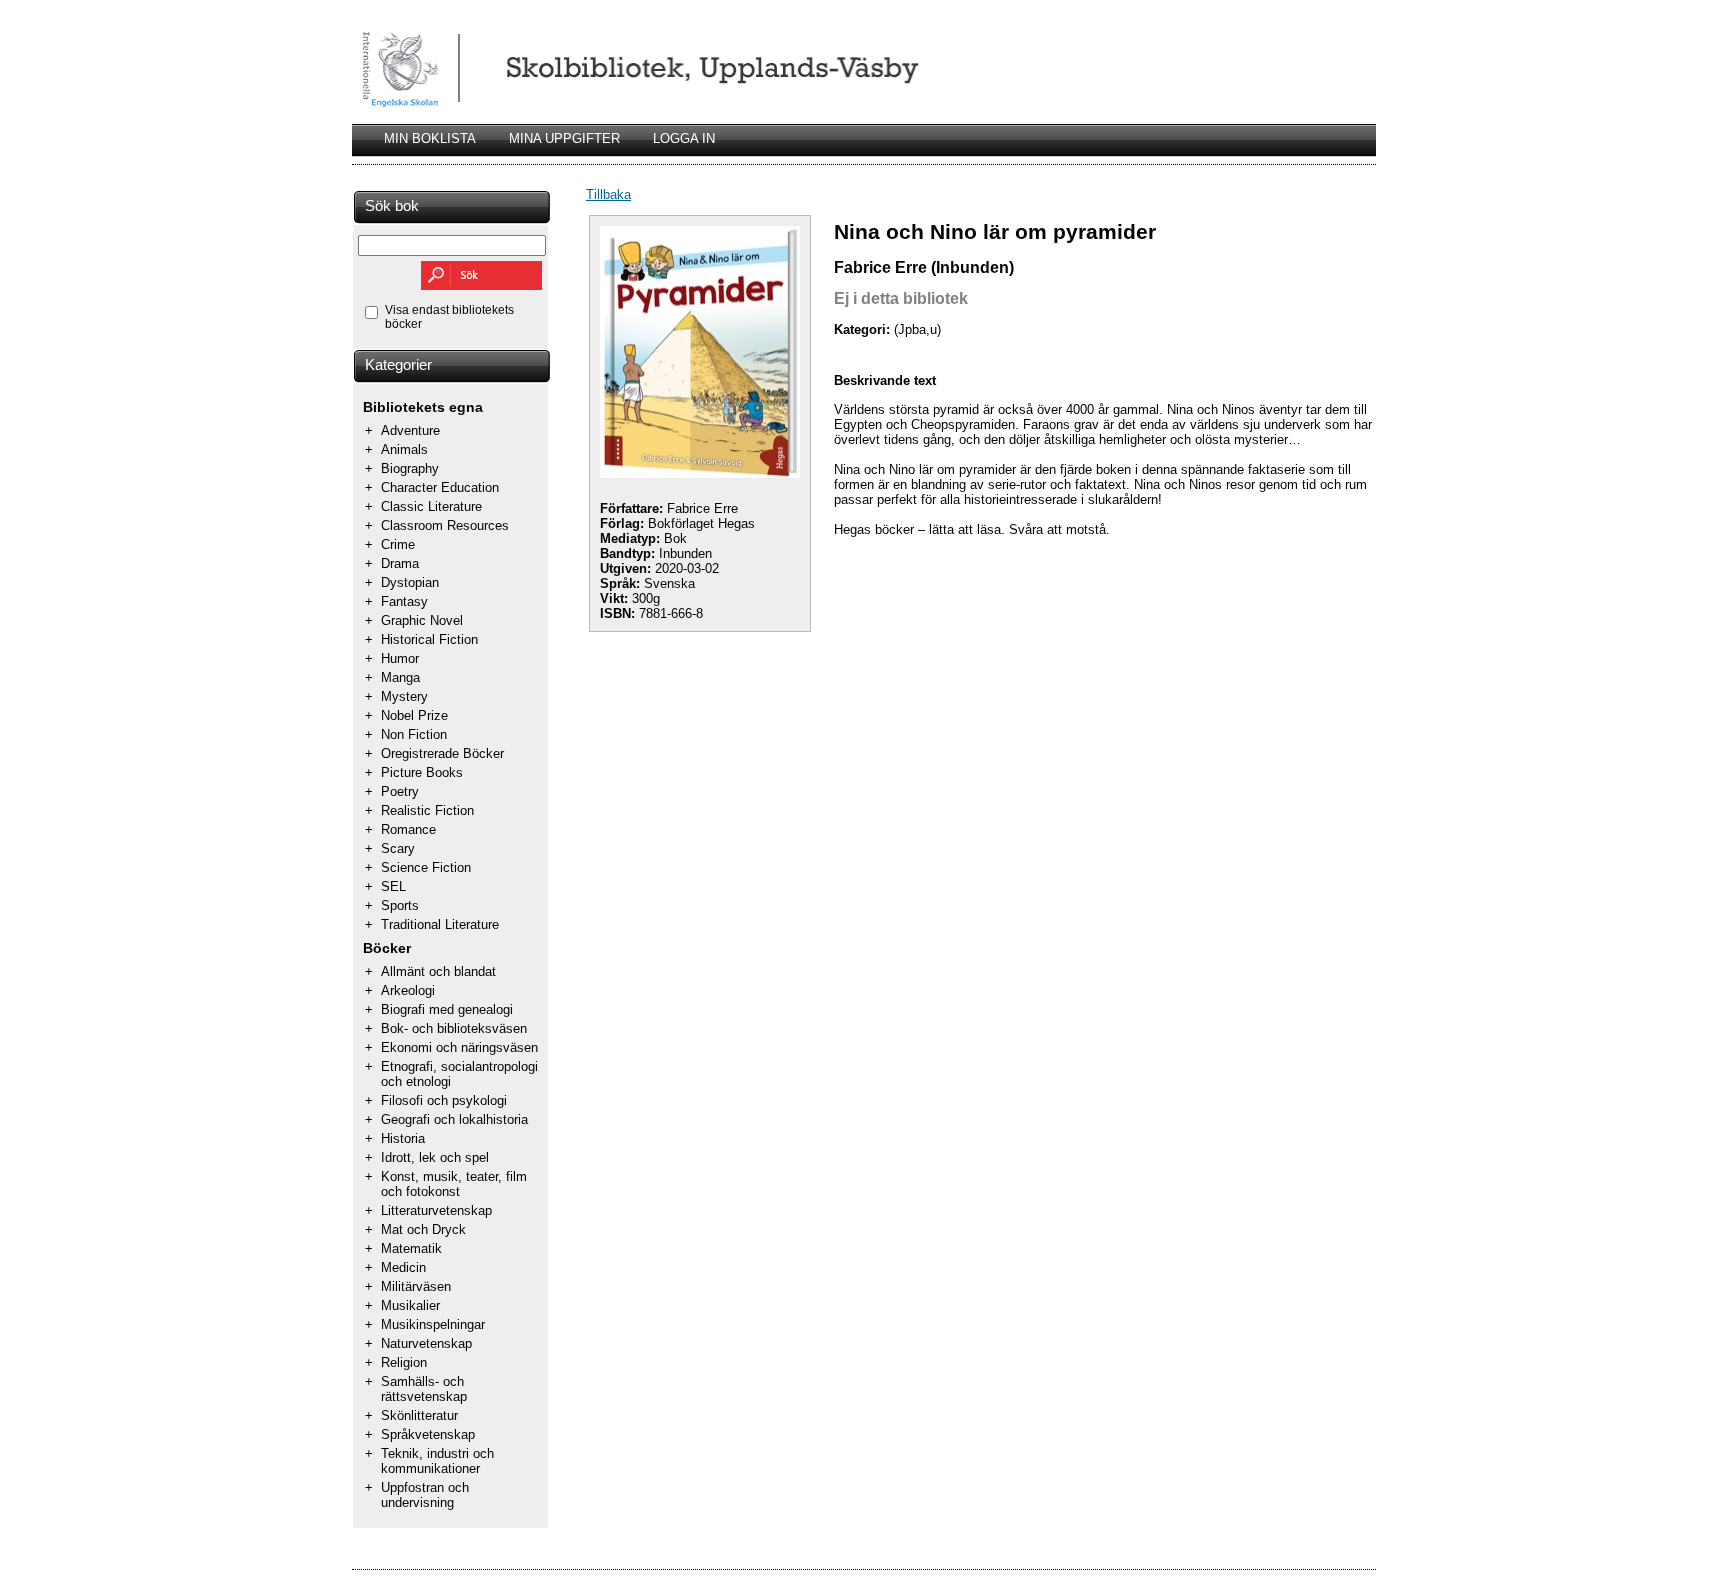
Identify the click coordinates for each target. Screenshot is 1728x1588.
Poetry (400, 791)
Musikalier (410, 1305)
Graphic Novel (422, 620)
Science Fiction (426, 867)
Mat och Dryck (423, 1229)
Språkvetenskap (428, 1434)
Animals (404, 449)
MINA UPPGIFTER (564, 138)
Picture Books (422, 772)
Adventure (410, 430)
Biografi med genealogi (447, 1009)
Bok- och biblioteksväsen (454, 1028)
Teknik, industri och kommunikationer (437, 1461)
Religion (404, 1362)
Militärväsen (416, 1286)
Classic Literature (431, 506)
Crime (398, 544)
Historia (403, 1138)
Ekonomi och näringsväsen (459, 1047)
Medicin (403, 1267)
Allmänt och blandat (438, 971)
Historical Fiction (429, 639)
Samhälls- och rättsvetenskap (424, 1389)
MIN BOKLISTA (430, 138)
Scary (398, 848)
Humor (400, 658)
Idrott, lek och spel (435, 1157)
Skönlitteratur (419, 1415)
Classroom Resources (445, 525)
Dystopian (410, 582)
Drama (400, 563)
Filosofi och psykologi (444, 1100)
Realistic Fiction (427, 810)
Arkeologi (408, 990)
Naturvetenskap (426, 1343)
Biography (410, 468)
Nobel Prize (414, 715)
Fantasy (404, 601)
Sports (400, 905)
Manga (400, 677)
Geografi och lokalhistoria (454, 1119)
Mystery (404, 696)
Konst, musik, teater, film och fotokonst (454, 1184)
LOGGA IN (684, 138)
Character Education (440, 487)
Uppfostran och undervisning (425, 1495)
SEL (393, 886)
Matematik (411, 1248)
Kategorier (398, 365)
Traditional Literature (440, 924)
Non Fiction (414, 734)
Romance (408, 829)
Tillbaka (608, 194)
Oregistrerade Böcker (442, 753)
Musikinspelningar (433, 1324)
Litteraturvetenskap (436, 1210)
